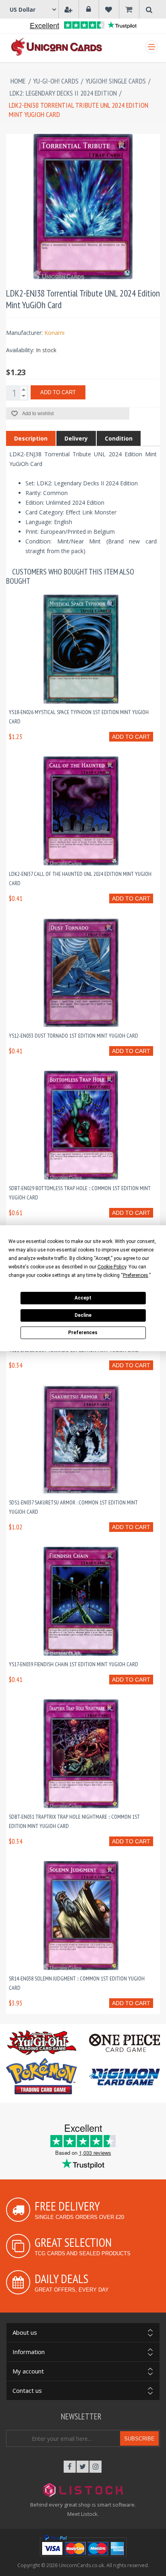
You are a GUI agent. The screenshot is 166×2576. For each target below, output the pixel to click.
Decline (83, 1315)
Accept (83, 1298)
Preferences (83, 1333)
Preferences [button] (136, 1275)
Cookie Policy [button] (112, 1267)
